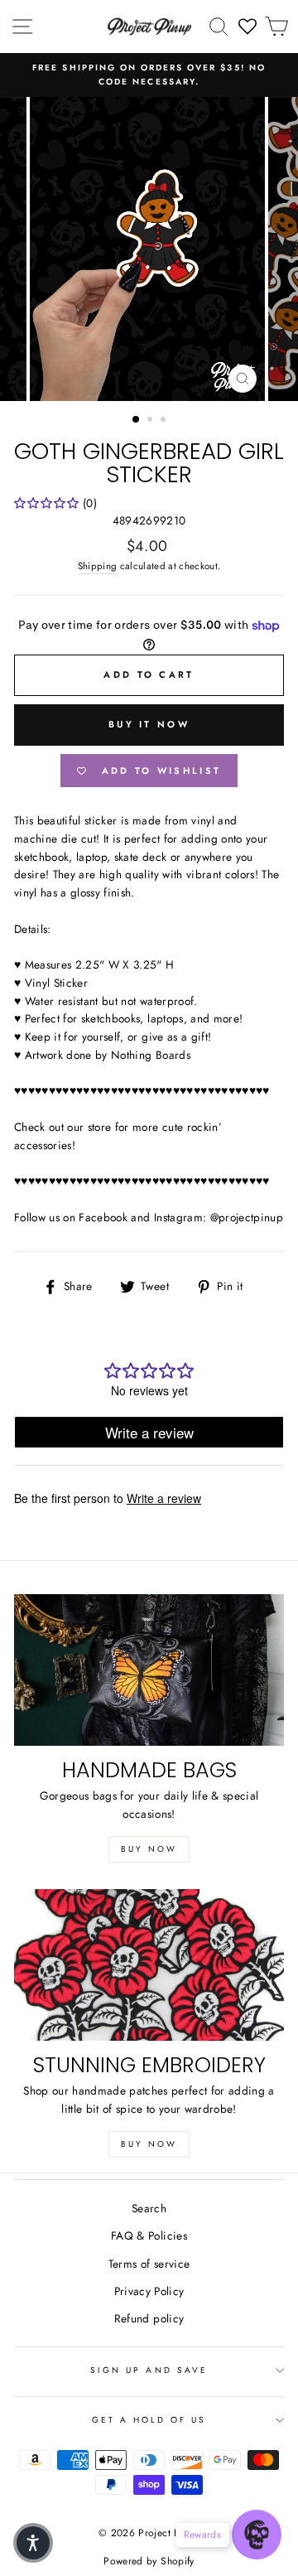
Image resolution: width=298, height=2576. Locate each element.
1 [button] (137, 420)
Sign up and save (149, 2370)
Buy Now (149, 1849)
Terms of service (149, 2264)
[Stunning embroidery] (149, 1965)
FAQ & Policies (149, 2235)
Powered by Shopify (149, 2561)
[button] (33, 2543)
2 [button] (151, 421)
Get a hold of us (149, 2420)
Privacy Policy (149, 2291)
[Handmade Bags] (149, 1670)
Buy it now (149, 724)
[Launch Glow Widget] (257, 2535)
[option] (149, 75)
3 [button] (165, 421)
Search (149, 2208)
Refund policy (149, 2318)
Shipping (98, 566)
